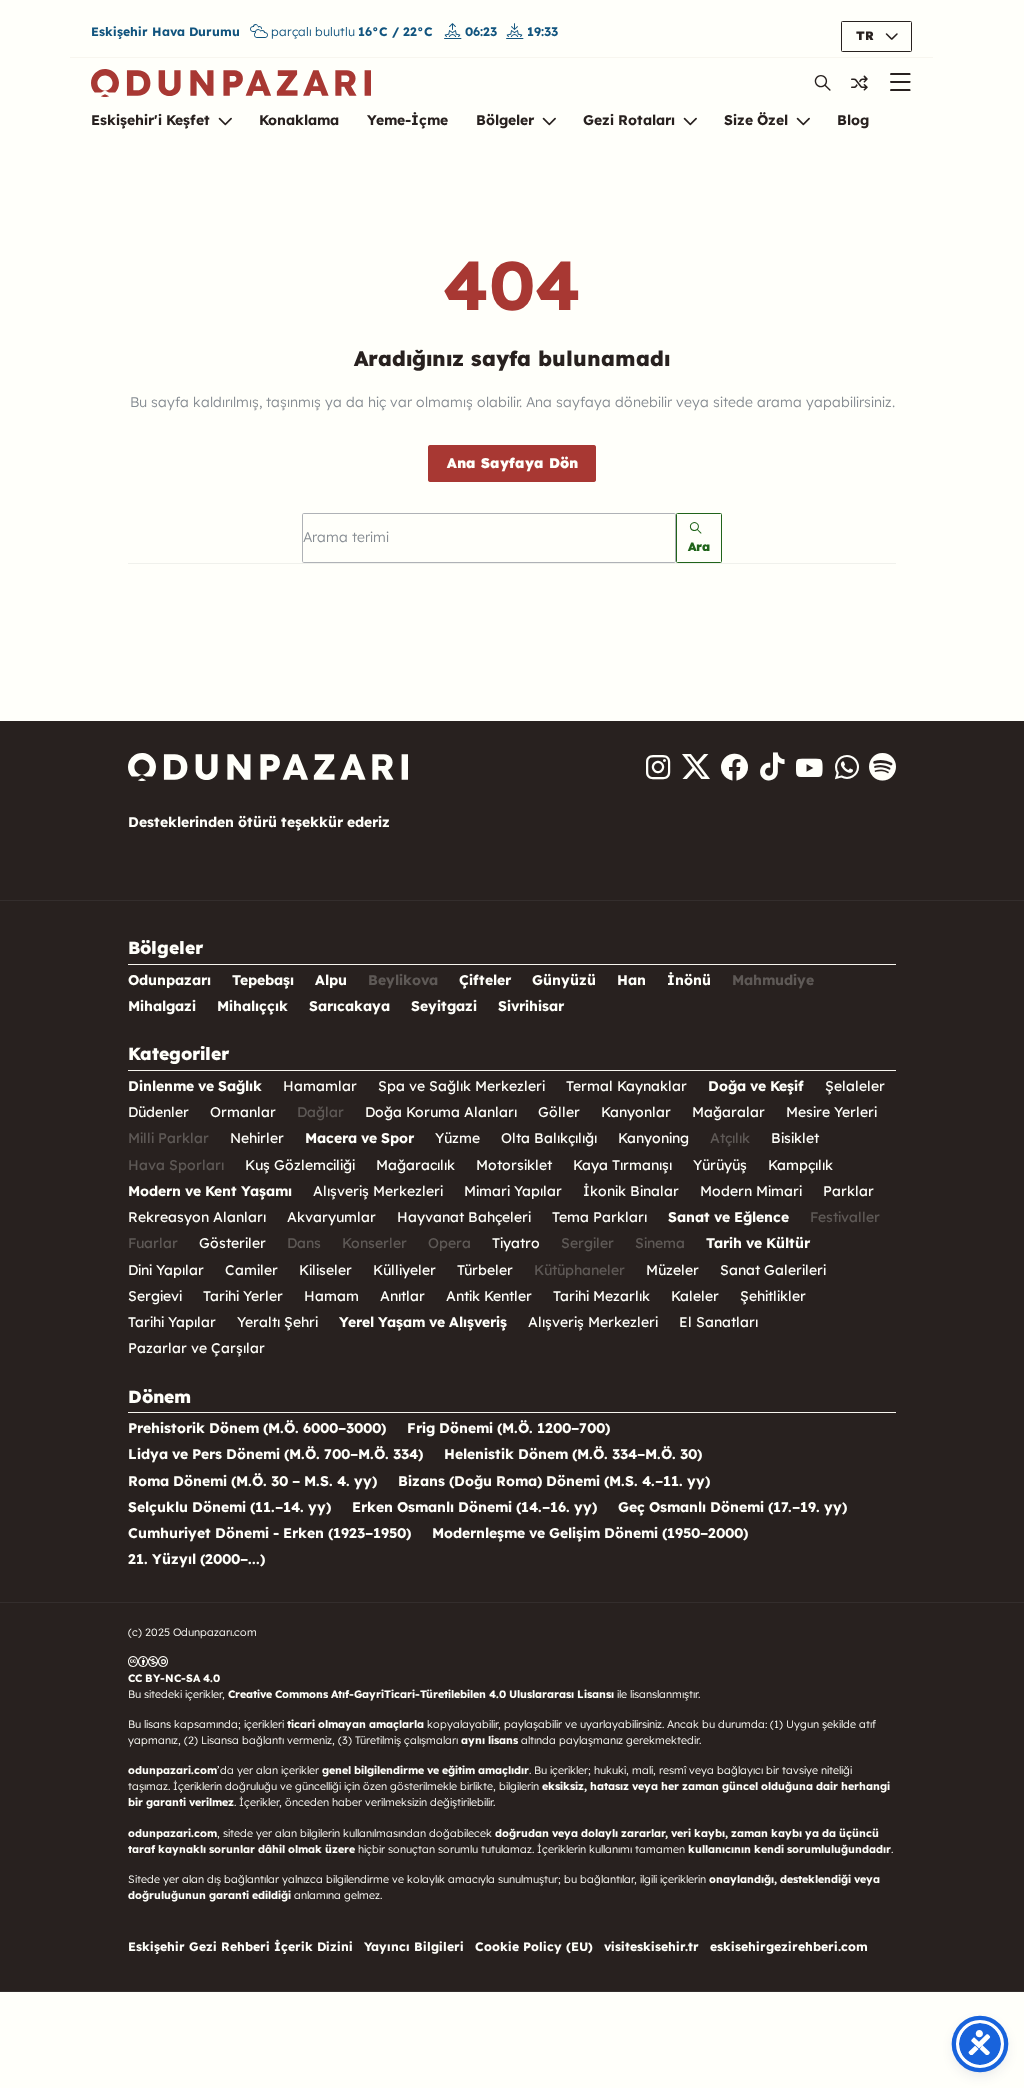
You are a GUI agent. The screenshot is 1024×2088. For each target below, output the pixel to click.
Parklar (848, 1191)
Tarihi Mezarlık (601, 1296)
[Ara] (823, 82)
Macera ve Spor (359, 1138)
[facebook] (735, 767)
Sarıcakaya (349, 1006)
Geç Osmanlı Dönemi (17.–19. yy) (732, 1507)
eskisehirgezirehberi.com (789, 1946)
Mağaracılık (415, 1165)
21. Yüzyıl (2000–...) (196, 1559)
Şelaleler (855, 1086)
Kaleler (695, 1296)
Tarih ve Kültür (758, 1243)
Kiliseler (325, 1270)
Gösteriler (232, 1243)
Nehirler (257, 1138)
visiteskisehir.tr (651, 1946)
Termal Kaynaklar (626, 1086)
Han (631, 980)
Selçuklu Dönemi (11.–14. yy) (229, 1507)
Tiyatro (516, 1243)
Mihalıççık (252, 1006)
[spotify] (883, 767)
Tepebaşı (263, 980)
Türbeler (485, 1270)
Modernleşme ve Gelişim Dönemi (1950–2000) (590, 1533)
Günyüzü (564, 980)
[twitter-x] (695, 767)
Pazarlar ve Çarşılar (196, 1348)
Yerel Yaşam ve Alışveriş (423, 1322)
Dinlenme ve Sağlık (195, 1086)
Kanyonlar (636, 1112)
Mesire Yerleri (831, 1112)
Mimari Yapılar (513, 1191)
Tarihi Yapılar (172, 1322)
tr (867, 35)
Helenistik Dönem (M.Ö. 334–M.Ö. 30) (573, 1454)
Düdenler (158, 1112)
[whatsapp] (846, 767)
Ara (699, 546)
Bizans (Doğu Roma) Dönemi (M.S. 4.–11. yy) (554, 1481)
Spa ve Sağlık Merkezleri (461, 1086)
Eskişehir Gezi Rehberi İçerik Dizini (240, 1946)
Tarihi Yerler (243, 1296)
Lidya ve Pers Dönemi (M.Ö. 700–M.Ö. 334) (275, 1454)
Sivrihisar (531, 1006)
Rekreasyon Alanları (197, 1217)
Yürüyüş (720, 1165)
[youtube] (809, 767)
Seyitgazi (444, 1006)
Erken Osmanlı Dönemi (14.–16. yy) (474, 1507)
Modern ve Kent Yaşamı (210, 1191)
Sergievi (155, 1296)
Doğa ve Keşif (756, 1086)
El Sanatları (718, 1322)
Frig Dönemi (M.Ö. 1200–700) (508, 1428)
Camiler (251, 1270)
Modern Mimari (751, 1191)
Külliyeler (404, 1270)
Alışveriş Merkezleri (378, 1191)
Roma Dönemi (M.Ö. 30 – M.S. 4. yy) (252, 1481)
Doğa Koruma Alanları (441, 1112)
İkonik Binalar (631, 1191)
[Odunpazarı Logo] (231, 82)
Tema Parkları (599, 1217)
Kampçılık (800, 1165)
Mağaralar (728, 1112)
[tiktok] (772, 767)
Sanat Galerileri (773, 1270)
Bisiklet (795, 1138)
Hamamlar (320, 1086)
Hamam (331, 1296)
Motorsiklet (514, 1165)
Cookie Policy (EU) (534, 1946)
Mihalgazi (162, 1006)
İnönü (689, 980)
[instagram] (658, 767)
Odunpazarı (169, 980)
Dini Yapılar (166, 1270)
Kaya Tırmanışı (622, 1165)
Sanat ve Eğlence (728, 1217)
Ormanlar (243, 1112)
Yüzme (457, 1138)
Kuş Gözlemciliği (300, 1165)
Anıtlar (402, 1296)
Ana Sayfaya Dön (512, 463)
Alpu (331, 980)
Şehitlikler (773, 1296)
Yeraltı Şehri (277, 1322)
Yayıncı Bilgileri (414, 1946)
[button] (859, 83)
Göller (559, 1112)
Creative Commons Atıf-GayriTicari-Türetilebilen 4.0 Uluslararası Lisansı (421, 1694)
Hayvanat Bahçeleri (464, 1217)
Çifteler (485, 980)
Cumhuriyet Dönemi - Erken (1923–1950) (269, 1533)
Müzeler (672, 1270)
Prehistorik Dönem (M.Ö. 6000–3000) (257, 1428)
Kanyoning (653, 1138)
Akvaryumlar (331, 1217)
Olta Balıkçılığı (549, 1138)
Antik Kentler (489, 1296)
